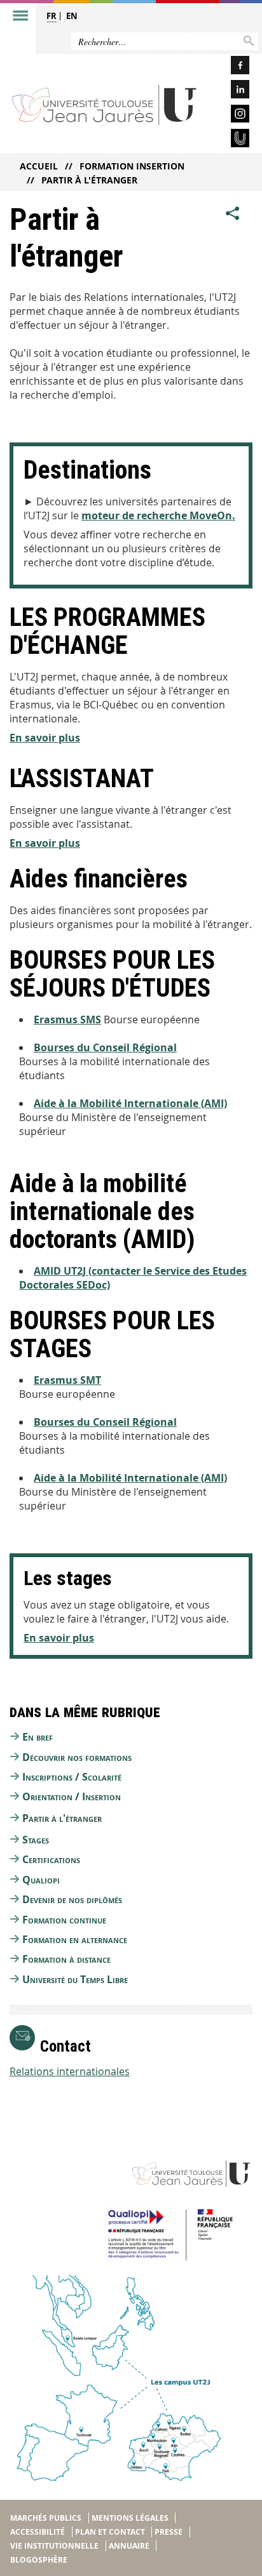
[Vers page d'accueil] (105, 105)
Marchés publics (46, 2518)
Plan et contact (110, 2532)
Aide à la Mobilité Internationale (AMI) (130, 1103)
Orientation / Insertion (72, 1796)
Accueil (39, 166)
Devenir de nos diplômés (72, 1899)
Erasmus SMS (67, 1019)
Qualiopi (41, 1880)
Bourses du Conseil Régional (105, 1047)
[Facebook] (230, 67)
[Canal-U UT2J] (230, 140)
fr (52, 16)
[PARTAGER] (233, 213)
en (72, 16)
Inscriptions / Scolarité (72, 1777)
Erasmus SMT (67, 1380)
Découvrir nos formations (77, 1757)
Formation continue (64, 1920)
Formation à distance (66, 1959)
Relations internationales (70, 2071)
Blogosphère (39, 2560)
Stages (36, 1840)
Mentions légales (130, 2518)
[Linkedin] (230, 91)
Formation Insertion (132, 166)
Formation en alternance (75, 1939)
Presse (169, 2532)
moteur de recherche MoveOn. (158, 515)
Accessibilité (38, 2532)
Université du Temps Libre (75, 1979)
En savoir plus (45, 738)
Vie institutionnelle (54, 2546)
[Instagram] (230, 116)
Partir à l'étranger (89, 180)
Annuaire (129, 2546)
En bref (38, 1737)
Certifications (51, 1859)
